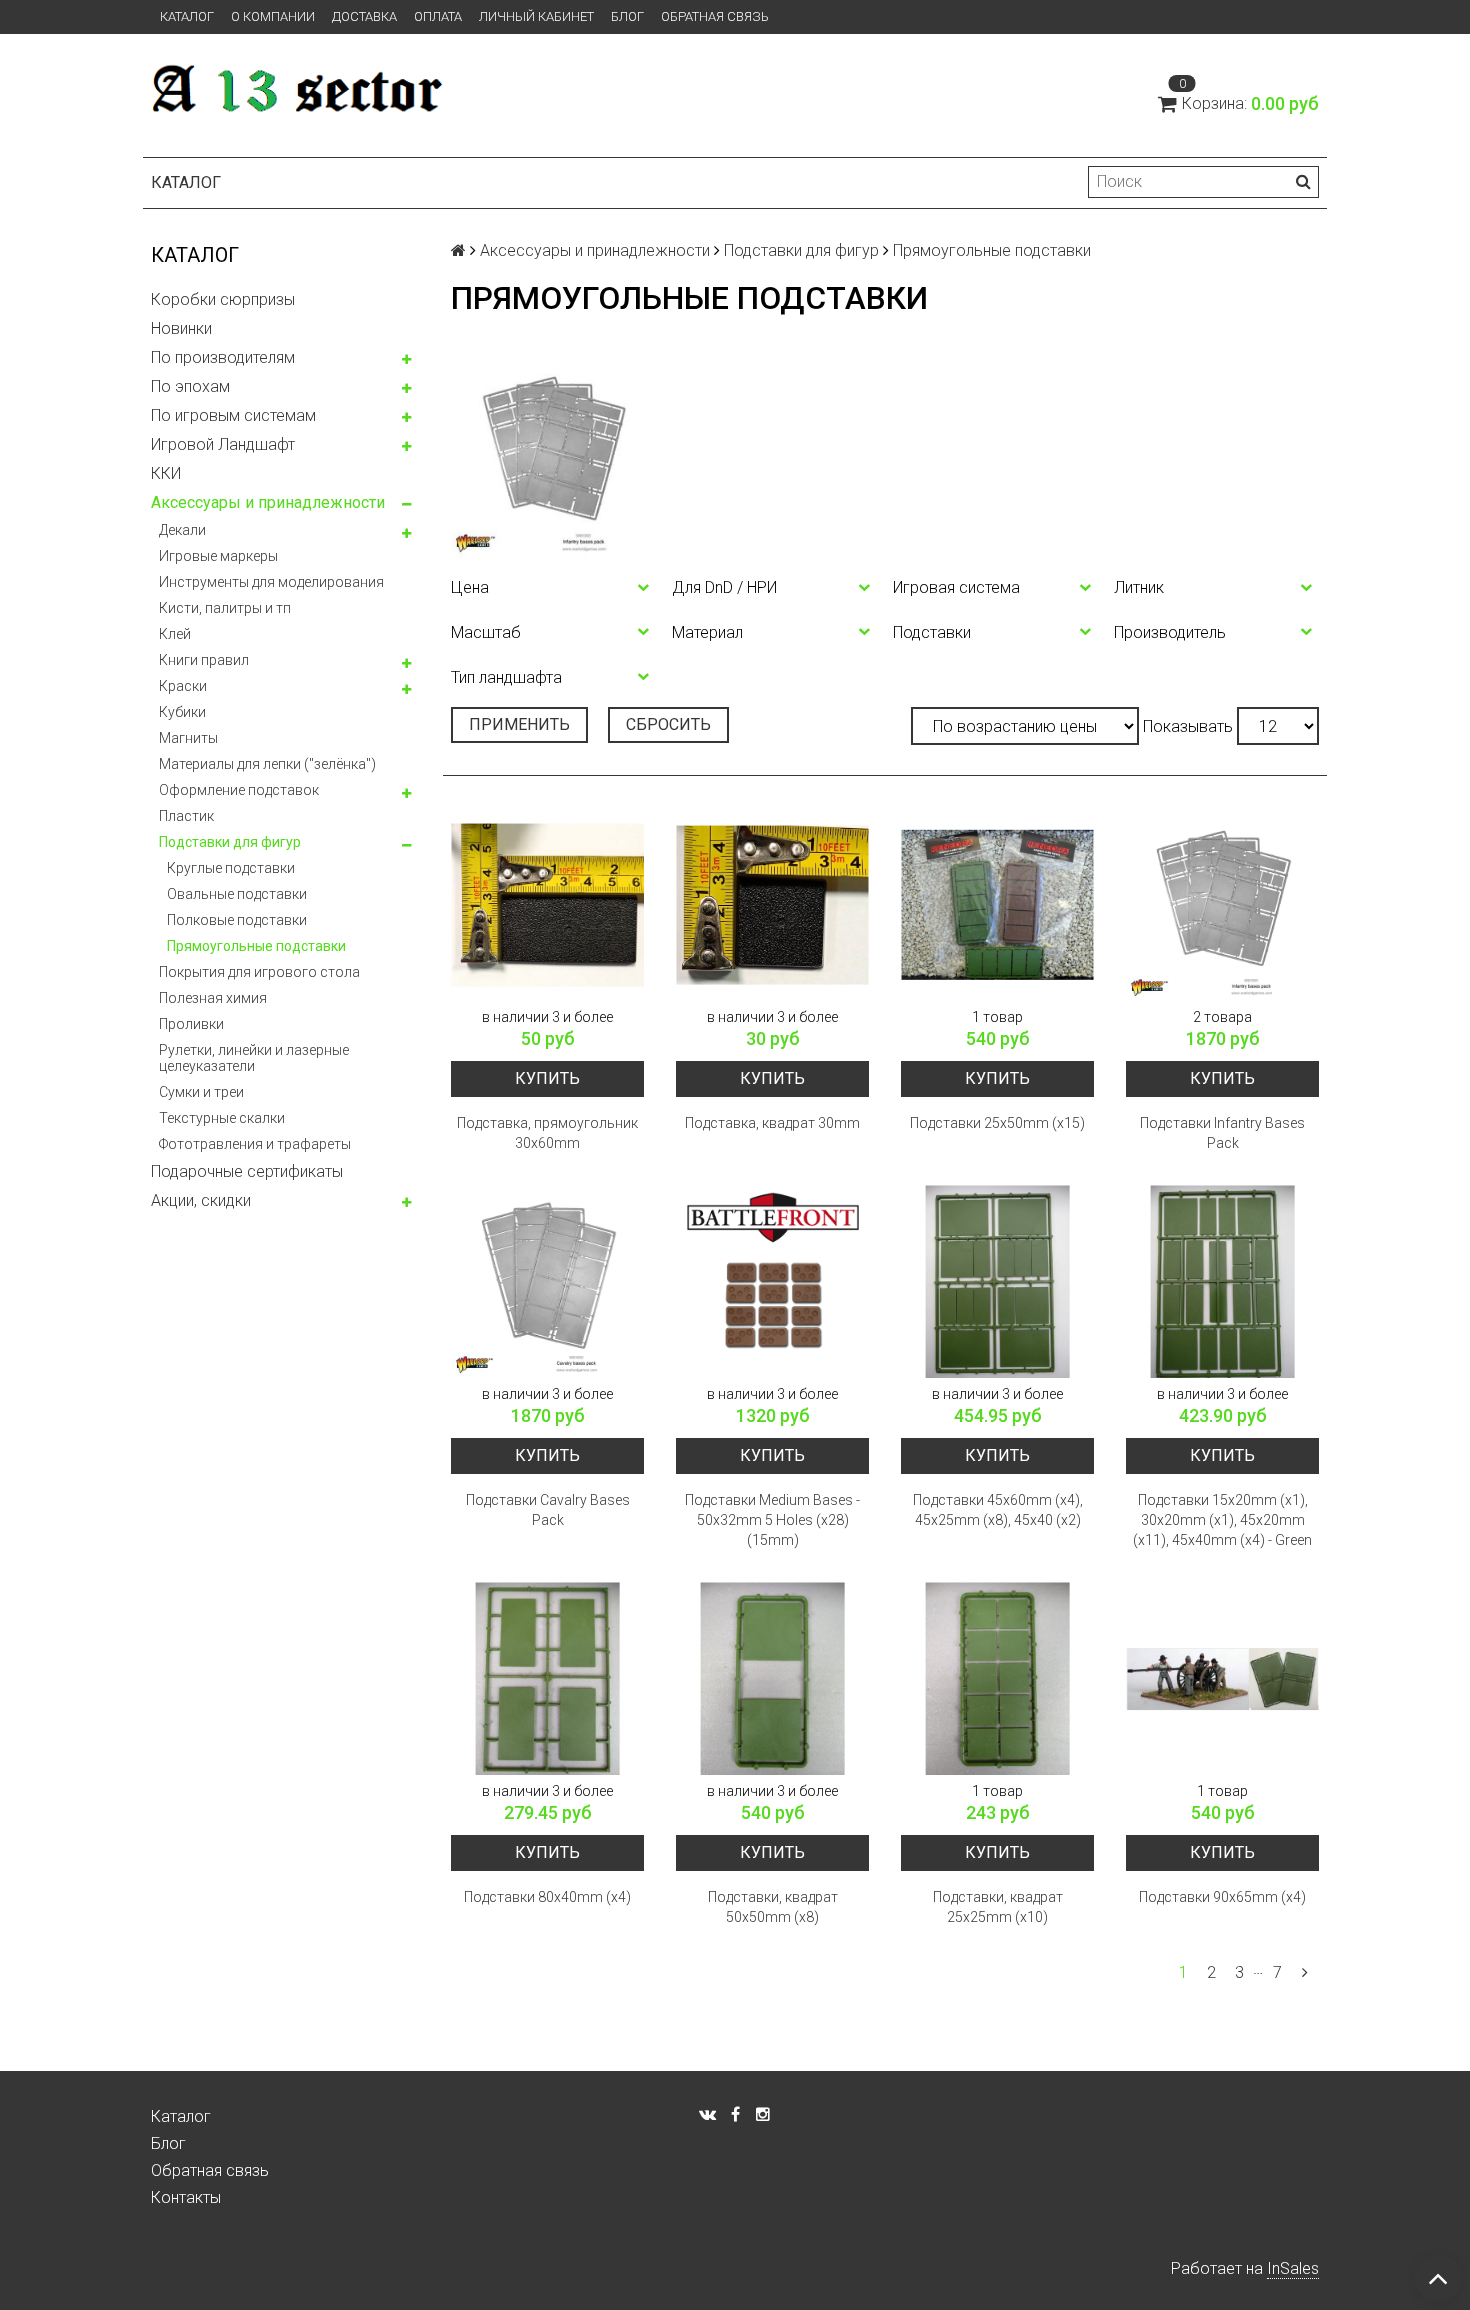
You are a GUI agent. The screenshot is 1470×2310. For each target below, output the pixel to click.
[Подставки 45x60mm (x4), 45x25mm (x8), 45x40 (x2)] (997, 1281)
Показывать (1188, 726)
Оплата (438, 16)
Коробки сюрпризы (223, 299)
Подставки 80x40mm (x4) (547, 1897)
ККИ (166, 473)
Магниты (188, 738)
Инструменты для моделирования (271, 582)
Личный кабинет (536, 16)
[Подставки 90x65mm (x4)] (1222, 1678)
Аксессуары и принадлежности (268, 502)
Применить (519, 724)
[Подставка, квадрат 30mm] (772, 904)
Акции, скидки (201, 1200)
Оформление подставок (239, 790)
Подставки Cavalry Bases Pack (548, 1510)
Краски (183, 686)
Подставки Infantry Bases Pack (1222, 1133)
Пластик (186, 816)
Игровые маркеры (218, 556)
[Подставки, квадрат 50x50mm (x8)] (772, 1678)
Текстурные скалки (222, 1118)
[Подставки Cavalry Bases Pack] (547, 1281)
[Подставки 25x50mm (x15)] (997, 904)
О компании (273, 16)
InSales (1293, 2268)
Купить (547, 1078)
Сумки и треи (201, 1092)
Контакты (186, 2197)
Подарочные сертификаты (247, 1171)
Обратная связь (715, 16)
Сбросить (668, 724)
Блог (627, 16)
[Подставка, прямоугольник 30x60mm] (547, 904)
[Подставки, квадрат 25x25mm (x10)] (997, 1678)
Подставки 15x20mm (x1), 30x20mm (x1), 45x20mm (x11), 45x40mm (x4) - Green (1222, 1520)
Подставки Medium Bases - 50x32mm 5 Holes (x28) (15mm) (772, 1520)
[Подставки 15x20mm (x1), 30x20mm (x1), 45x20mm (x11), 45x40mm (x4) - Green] (1222, 1281)
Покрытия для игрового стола (259, 972)
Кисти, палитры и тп (225, 608)
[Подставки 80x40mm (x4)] (547, 1678)
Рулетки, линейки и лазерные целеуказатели (254, 1058)
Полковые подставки (237, 920)
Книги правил (204, 660)
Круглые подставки (231, 868)
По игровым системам (233, 415)
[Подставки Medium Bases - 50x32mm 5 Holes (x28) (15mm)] (772, 1281)
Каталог (187, 16)
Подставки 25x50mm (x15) (997, 1123)
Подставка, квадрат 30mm (772, 1123)
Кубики (182, 712)
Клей (175, 634)
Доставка (364, 16)
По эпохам (190, 386)
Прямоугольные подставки (256, 946)
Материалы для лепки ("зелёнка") (267, 764)
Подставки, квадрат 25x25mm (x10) (998, 1907)
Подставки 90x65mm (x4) (1222, 1897)
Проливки (191, 1024)
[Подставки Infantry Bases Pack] (1222, 904)
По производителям (223, 357)
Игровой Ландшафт (223, 444)
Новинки (181, 328)
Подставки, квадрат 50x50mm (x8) (773, 1907)
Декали (182, 530)
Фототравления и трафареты (255, 1144)
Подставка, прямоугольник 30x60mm (547, 1133)
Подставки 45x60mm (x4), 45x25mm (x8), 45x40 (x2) (998, 1510)
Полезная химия (213, 998)
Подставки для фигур (230, 842)
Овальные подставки (237, 894)
